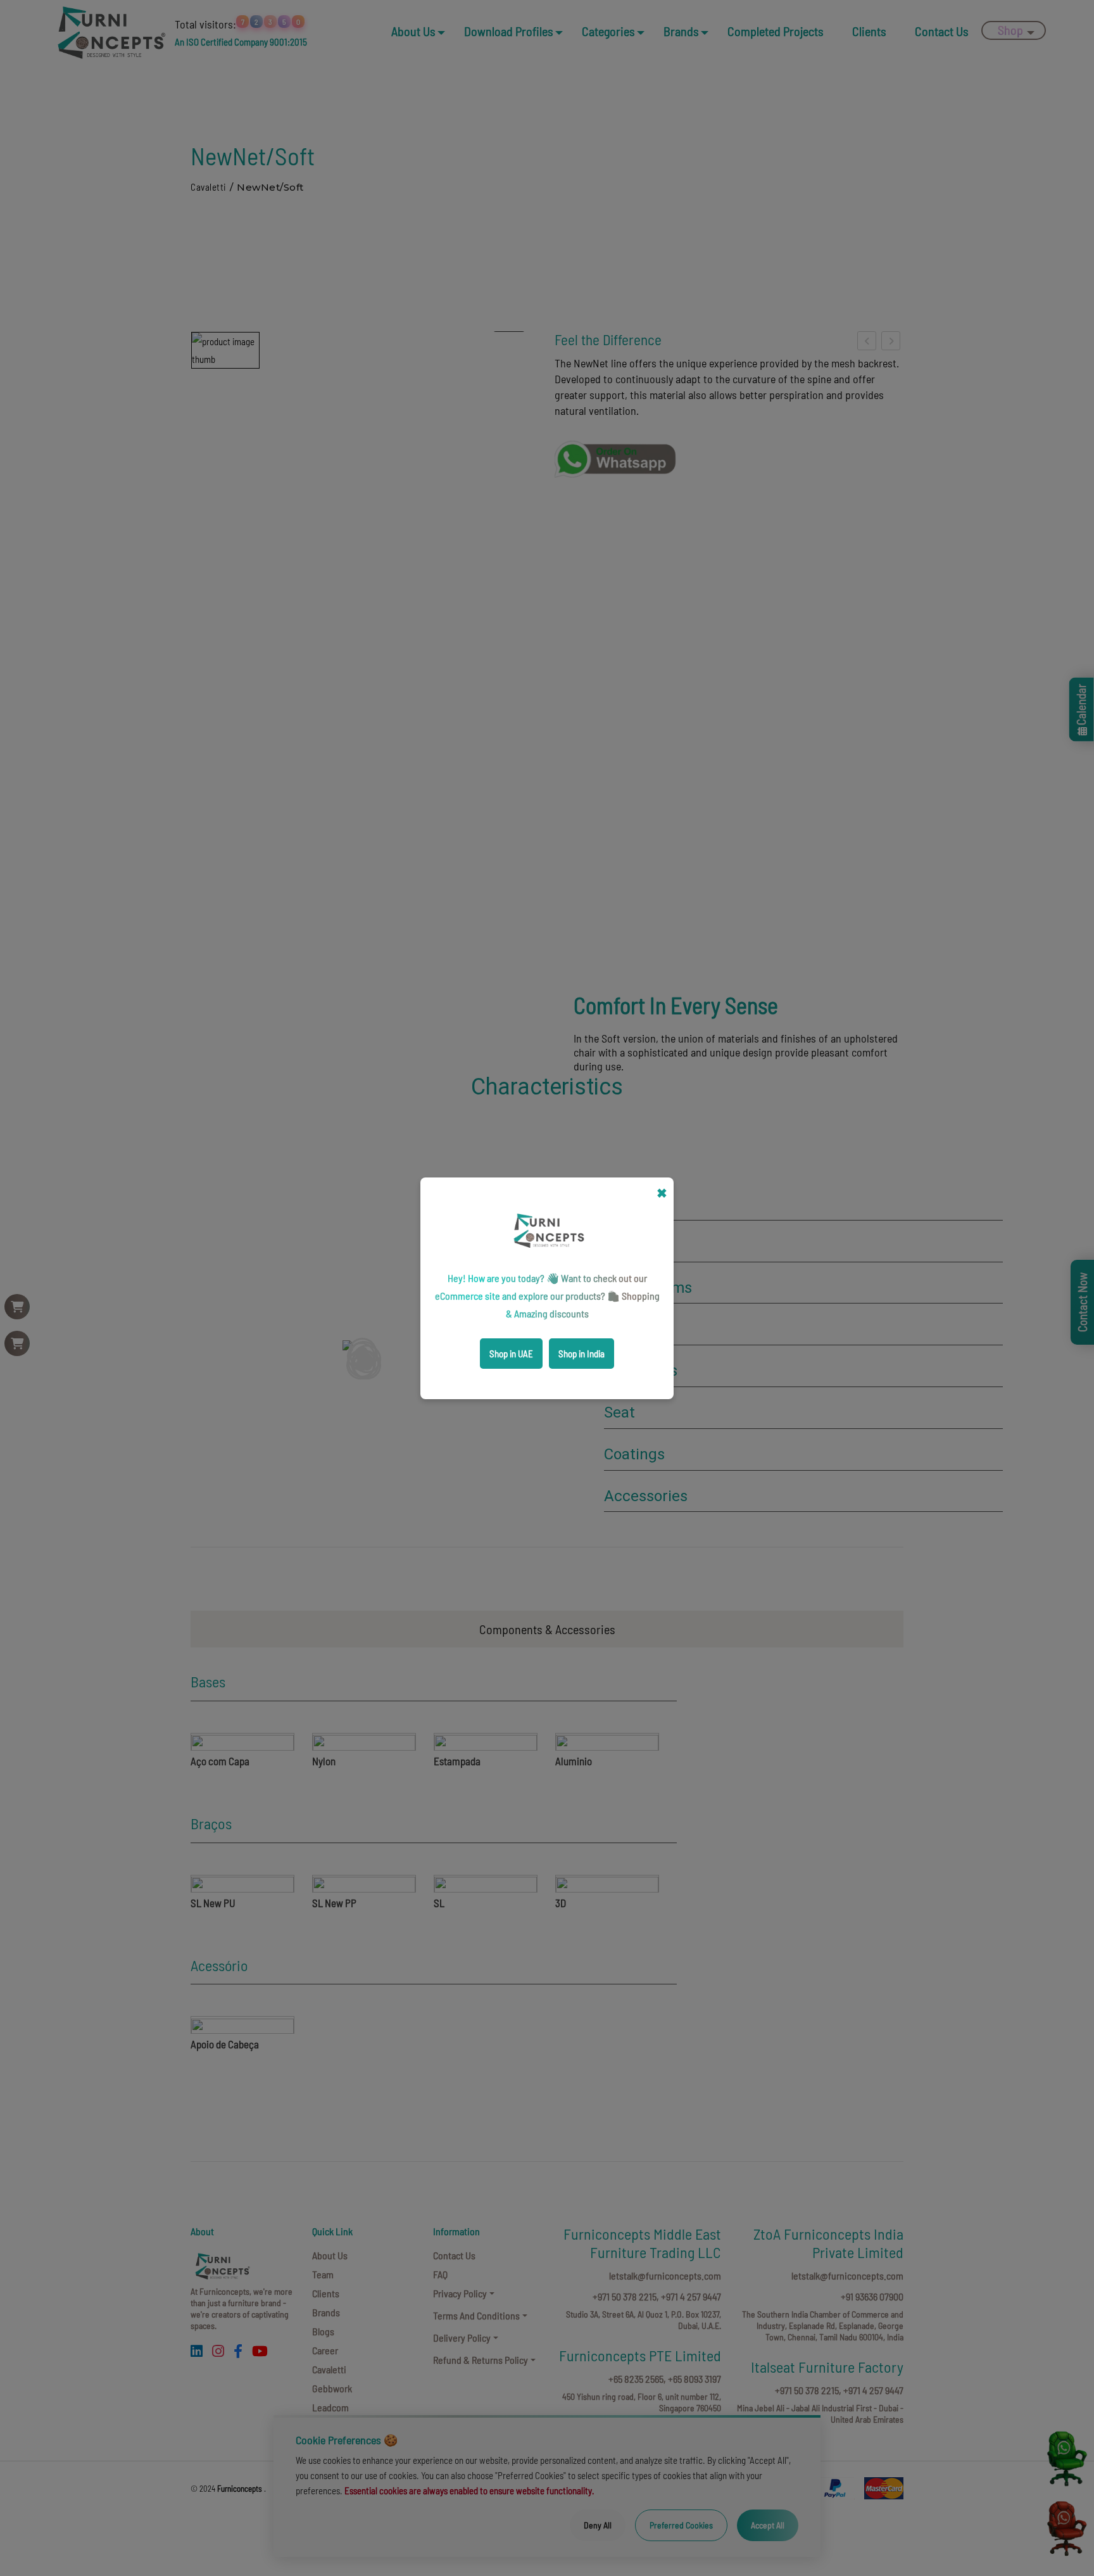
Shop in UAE (511, 1354)
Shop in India (582, 1354)
